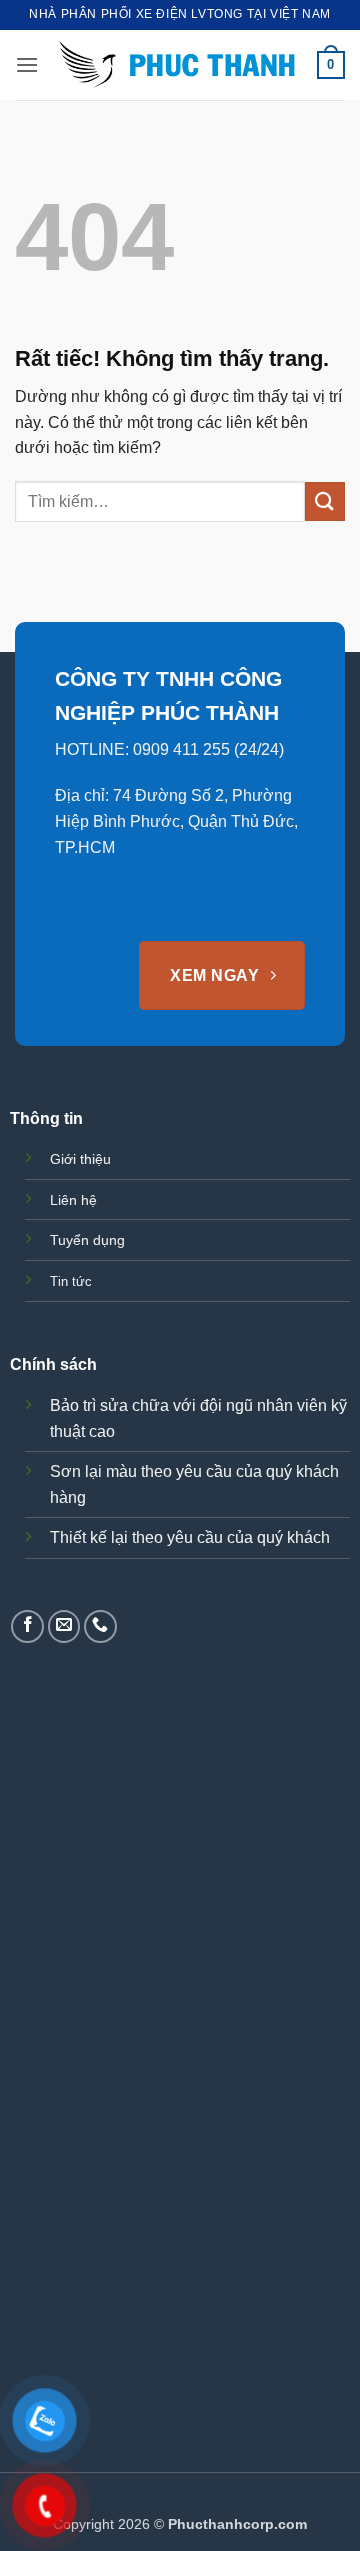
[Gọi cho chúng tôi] (100, 1626)
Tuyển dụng (87, 1240)
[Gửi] (325, 501)
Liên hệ (73, 1200)
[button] (27, 64)
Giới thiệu (80, 1159)
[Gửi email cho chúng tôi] (64, 1626)
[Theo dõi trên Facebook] (27, 1626)
